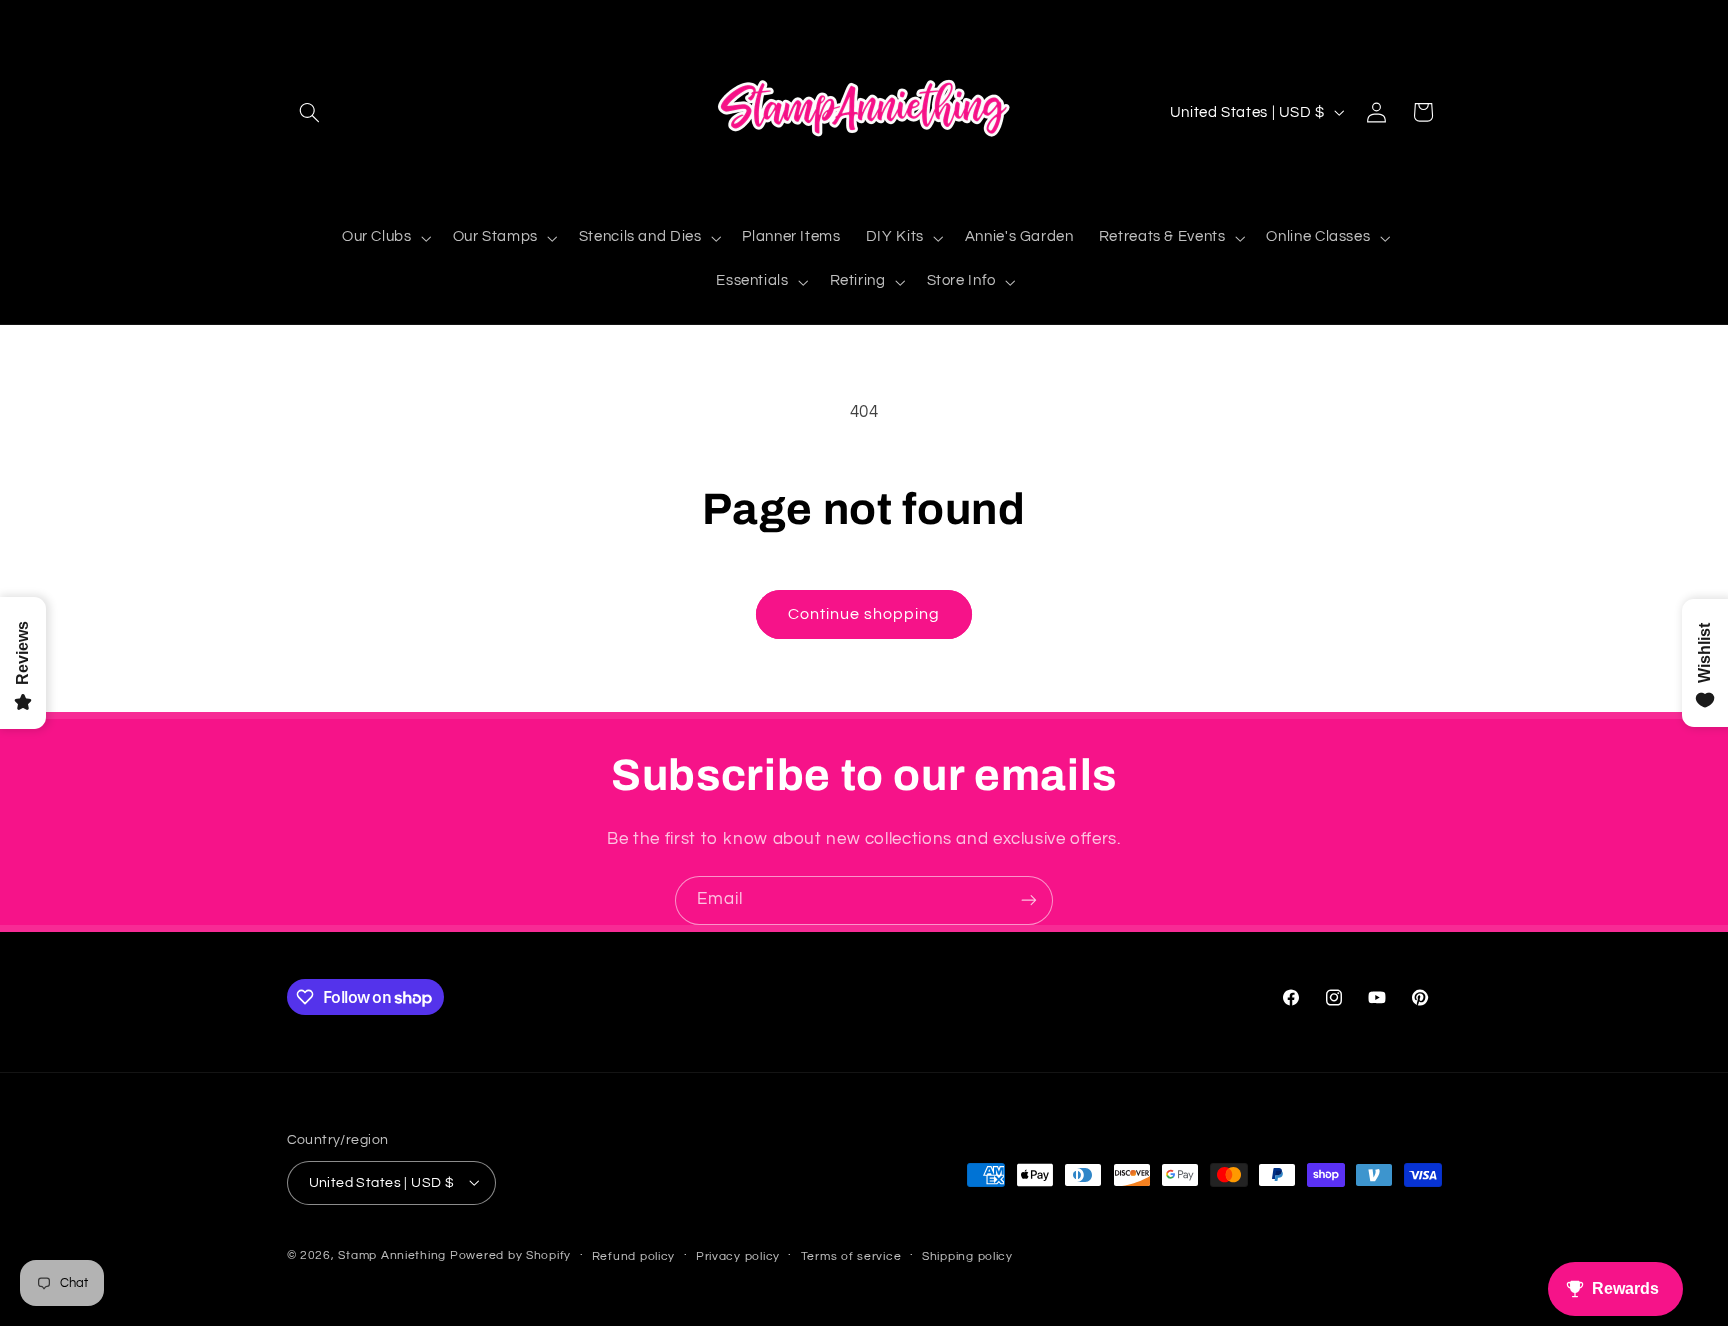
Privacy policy (738, 1255)
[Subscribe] (1029, 900)
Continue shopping (864, 614)
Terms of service (851, 1255)
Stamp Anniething (392, 1254)
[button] (310, 112)
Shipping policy (967, 1255)
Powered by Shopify (510, 1254)
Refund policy (634, 1255)
